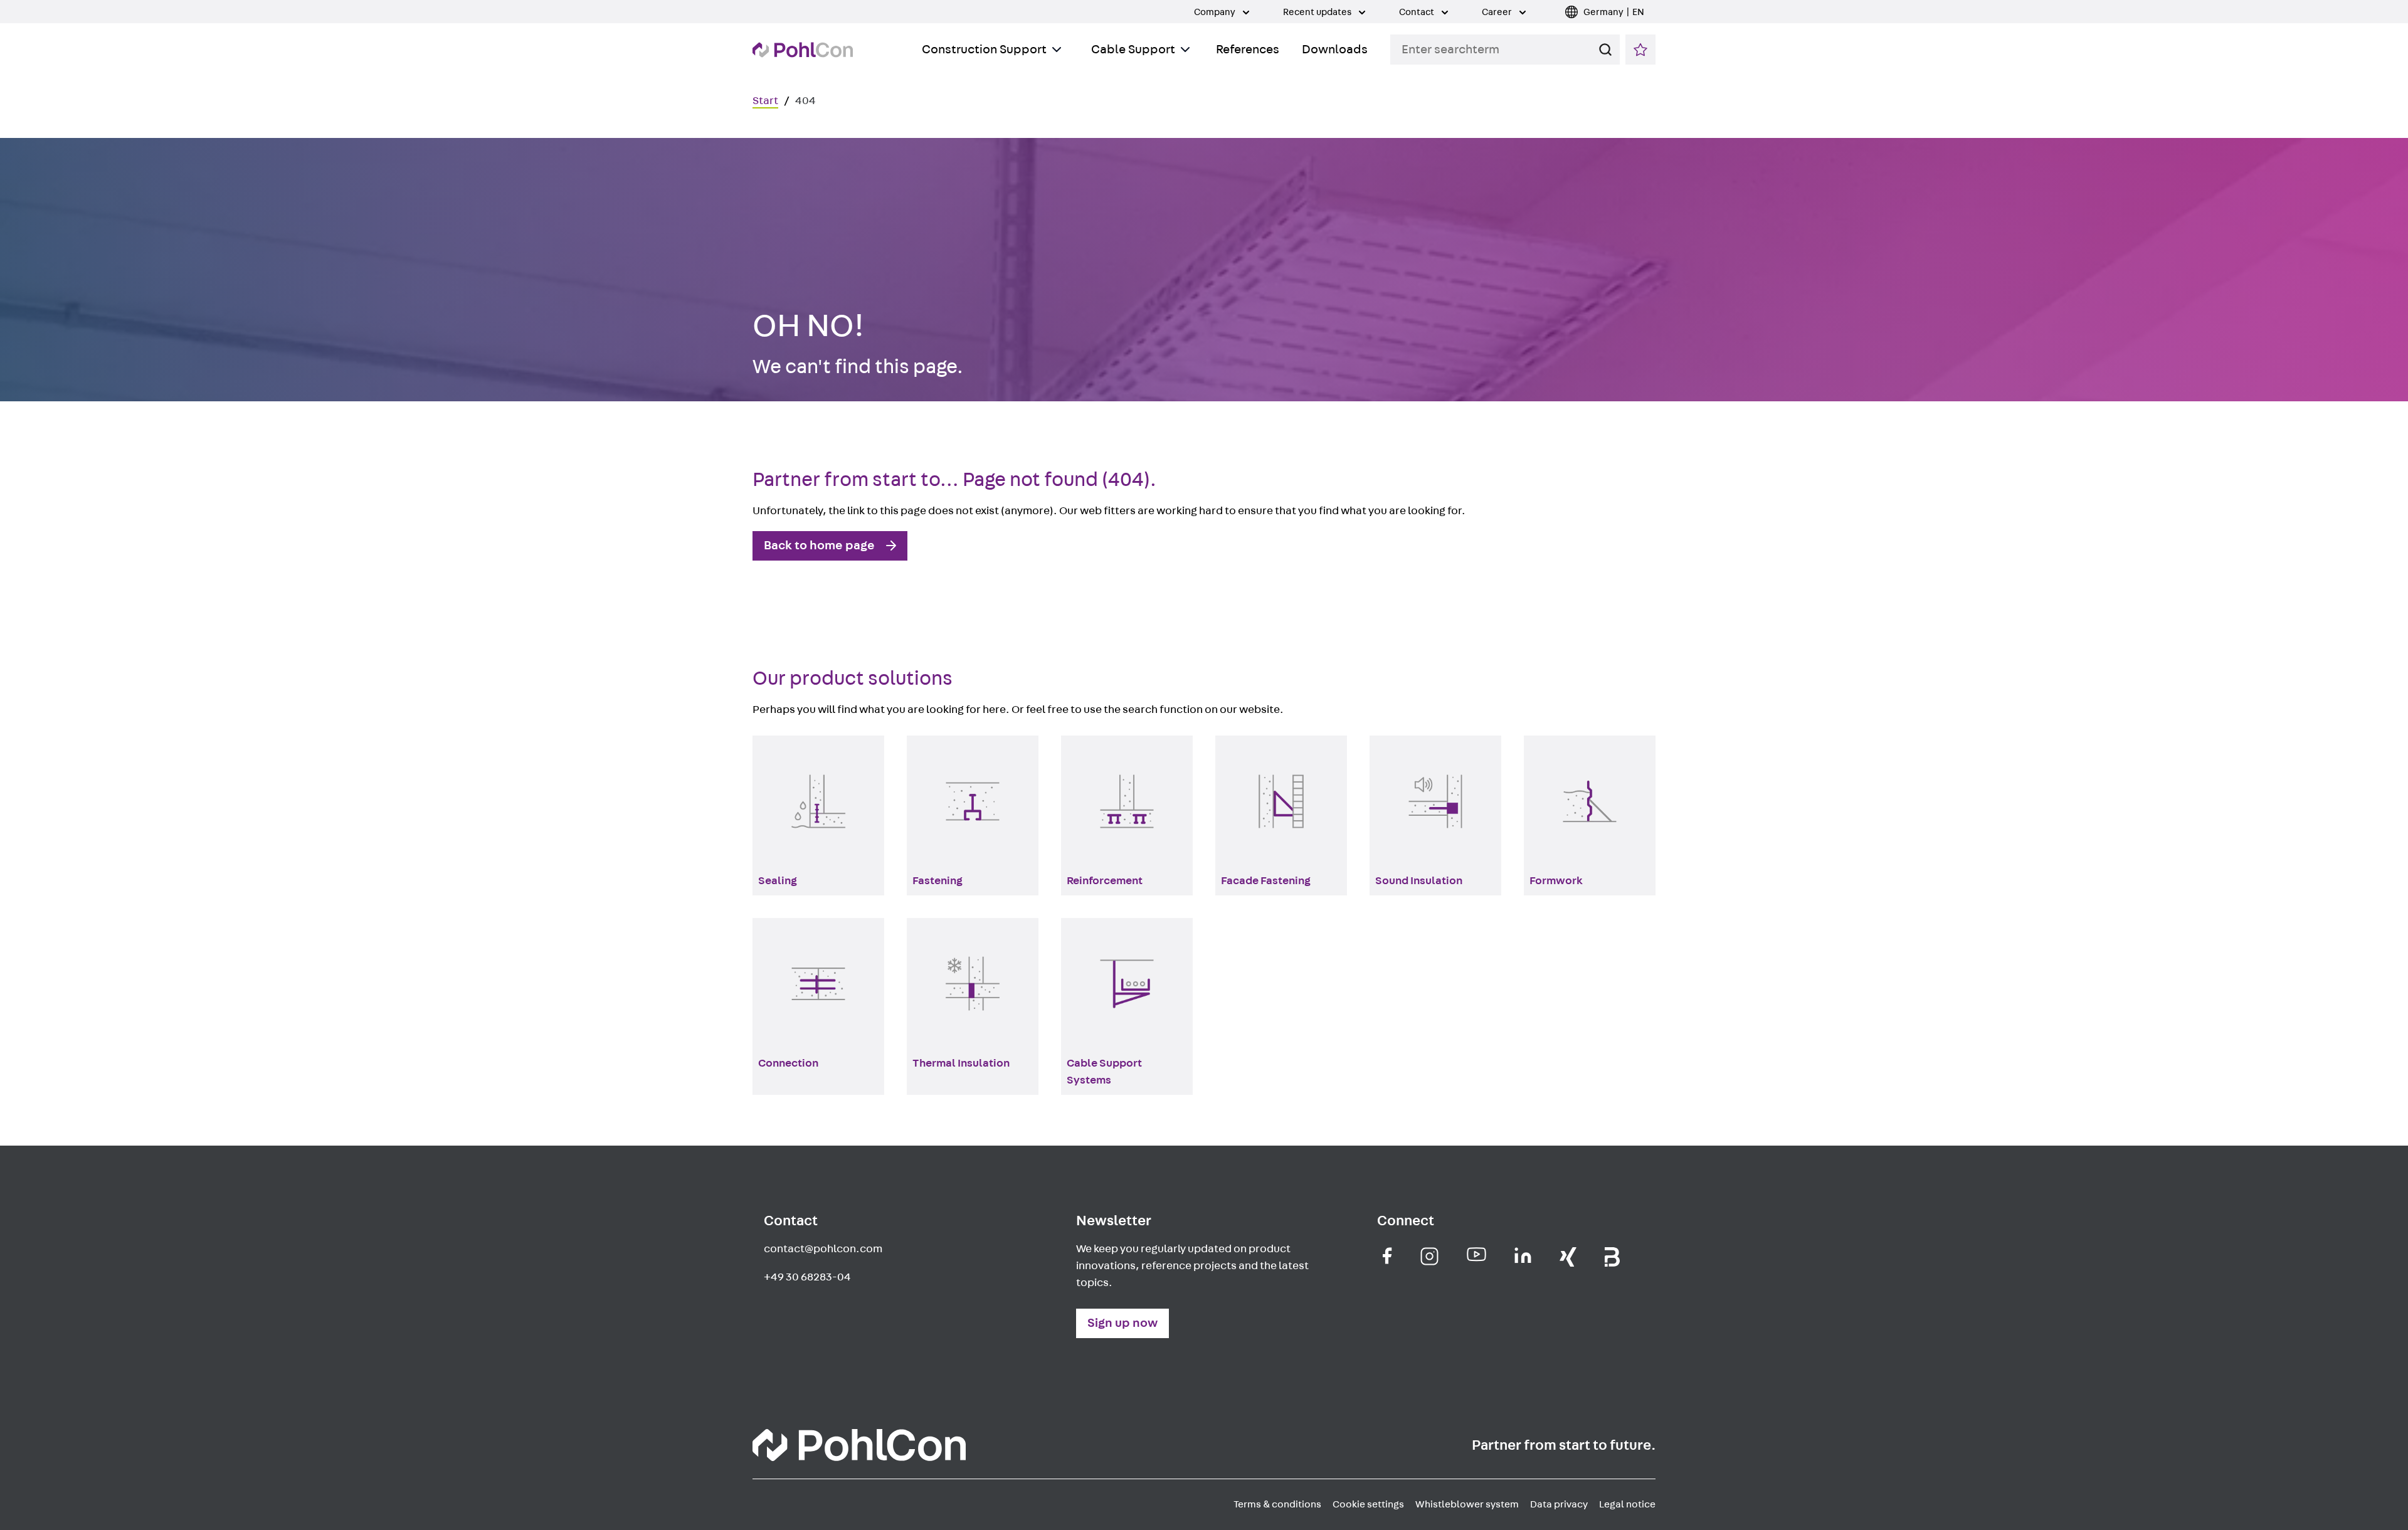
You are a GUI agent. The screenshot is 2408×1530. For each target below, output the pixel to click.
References (1248, 50)
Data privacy (1559, 1504)
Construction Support (984, 50)
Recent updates (1318, 12)
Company (1216, 12)
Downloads (1335, 50)
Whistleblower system (1467, 1504)
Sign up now (1122, 1323)
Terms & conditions (1277, 1504)
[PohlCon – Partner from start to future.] (803, 50)
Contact (1418, 12)
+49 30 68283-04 (807, 1277)
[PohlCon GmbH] (1387, 1256)
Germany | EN (1614, 12)
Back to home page (819, 546)
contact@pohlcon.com (823, 1249)
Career (1498, 12)
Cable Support (1133, 50)
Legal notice (1627, 1504)
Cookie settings (1368, 1504)
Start (765, 101)
